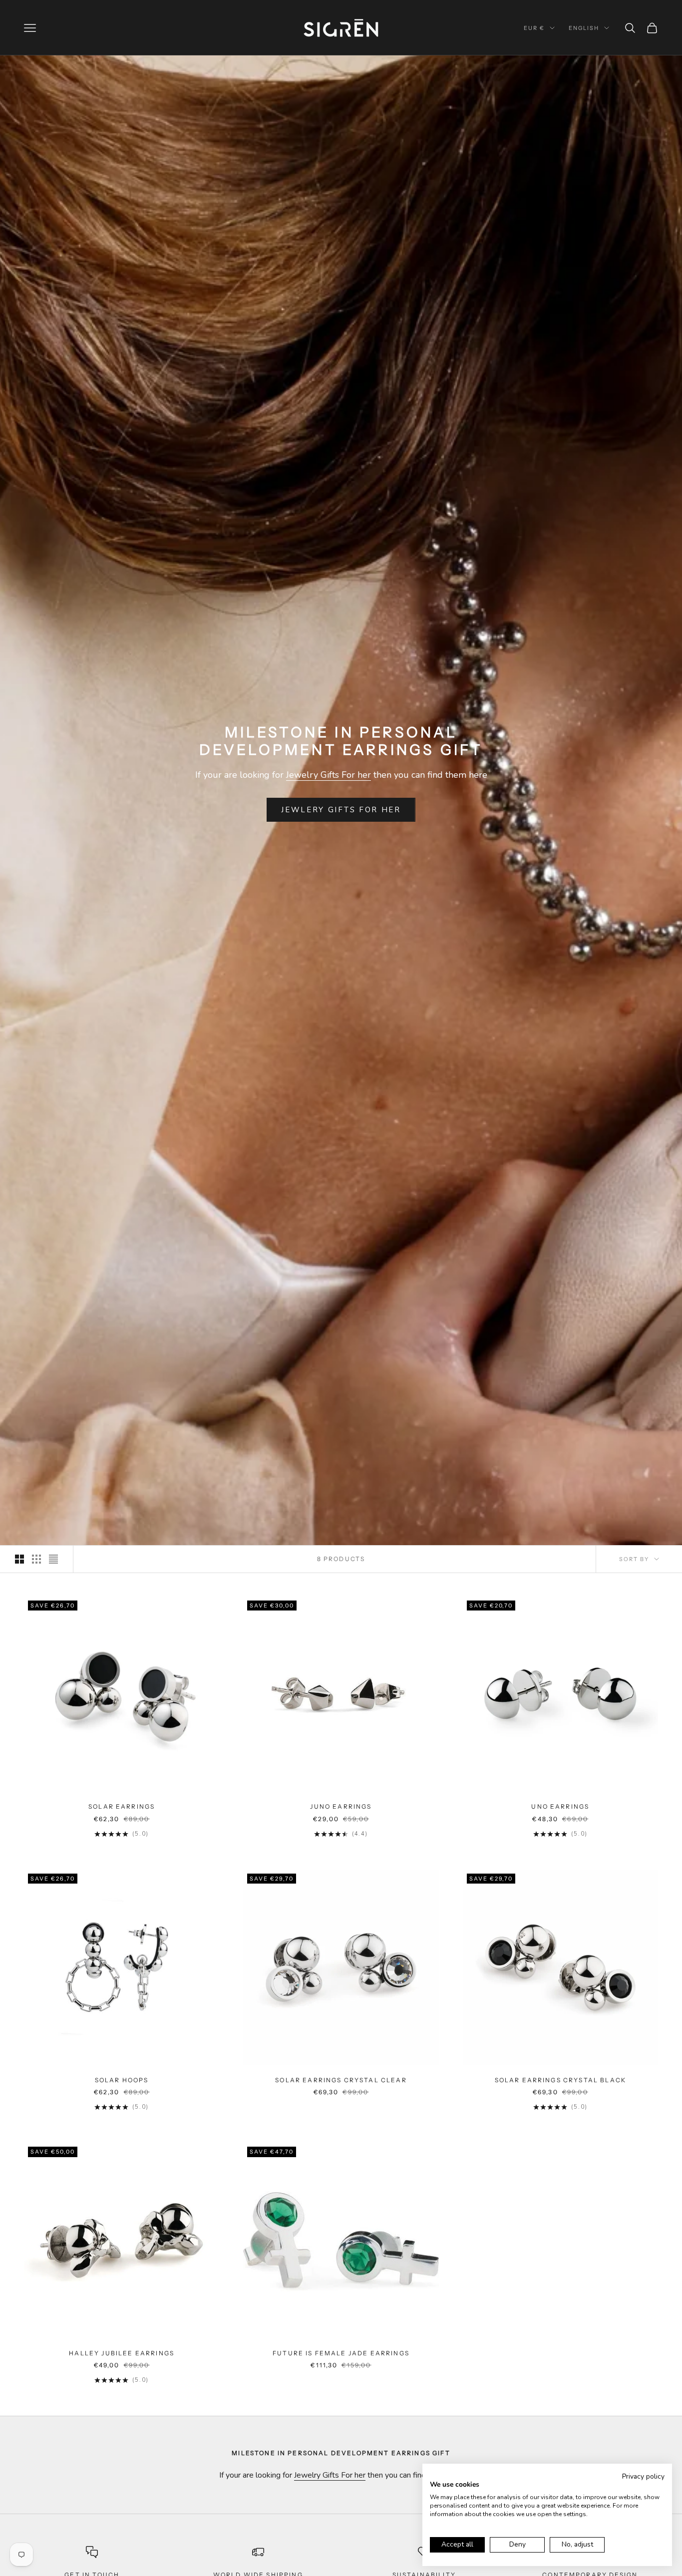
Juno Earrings (341, 1806)
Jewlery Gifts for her (341, 810)
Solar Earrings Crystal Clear (341, 2080)
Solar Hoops (122, 2080)
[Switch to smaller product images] (36, 1559)
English (584, 28)
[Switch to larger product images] (19, 1559)
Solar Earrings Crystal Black (560, 2080)
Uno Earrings (560, 1806)
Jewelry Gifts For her (329, 775)
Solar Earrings (122, 1806)
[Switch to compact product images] (53, 1559)
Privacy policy (643, 2476)
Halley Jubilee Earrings (122, 2353)
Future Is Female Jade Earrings (341, 2353)
